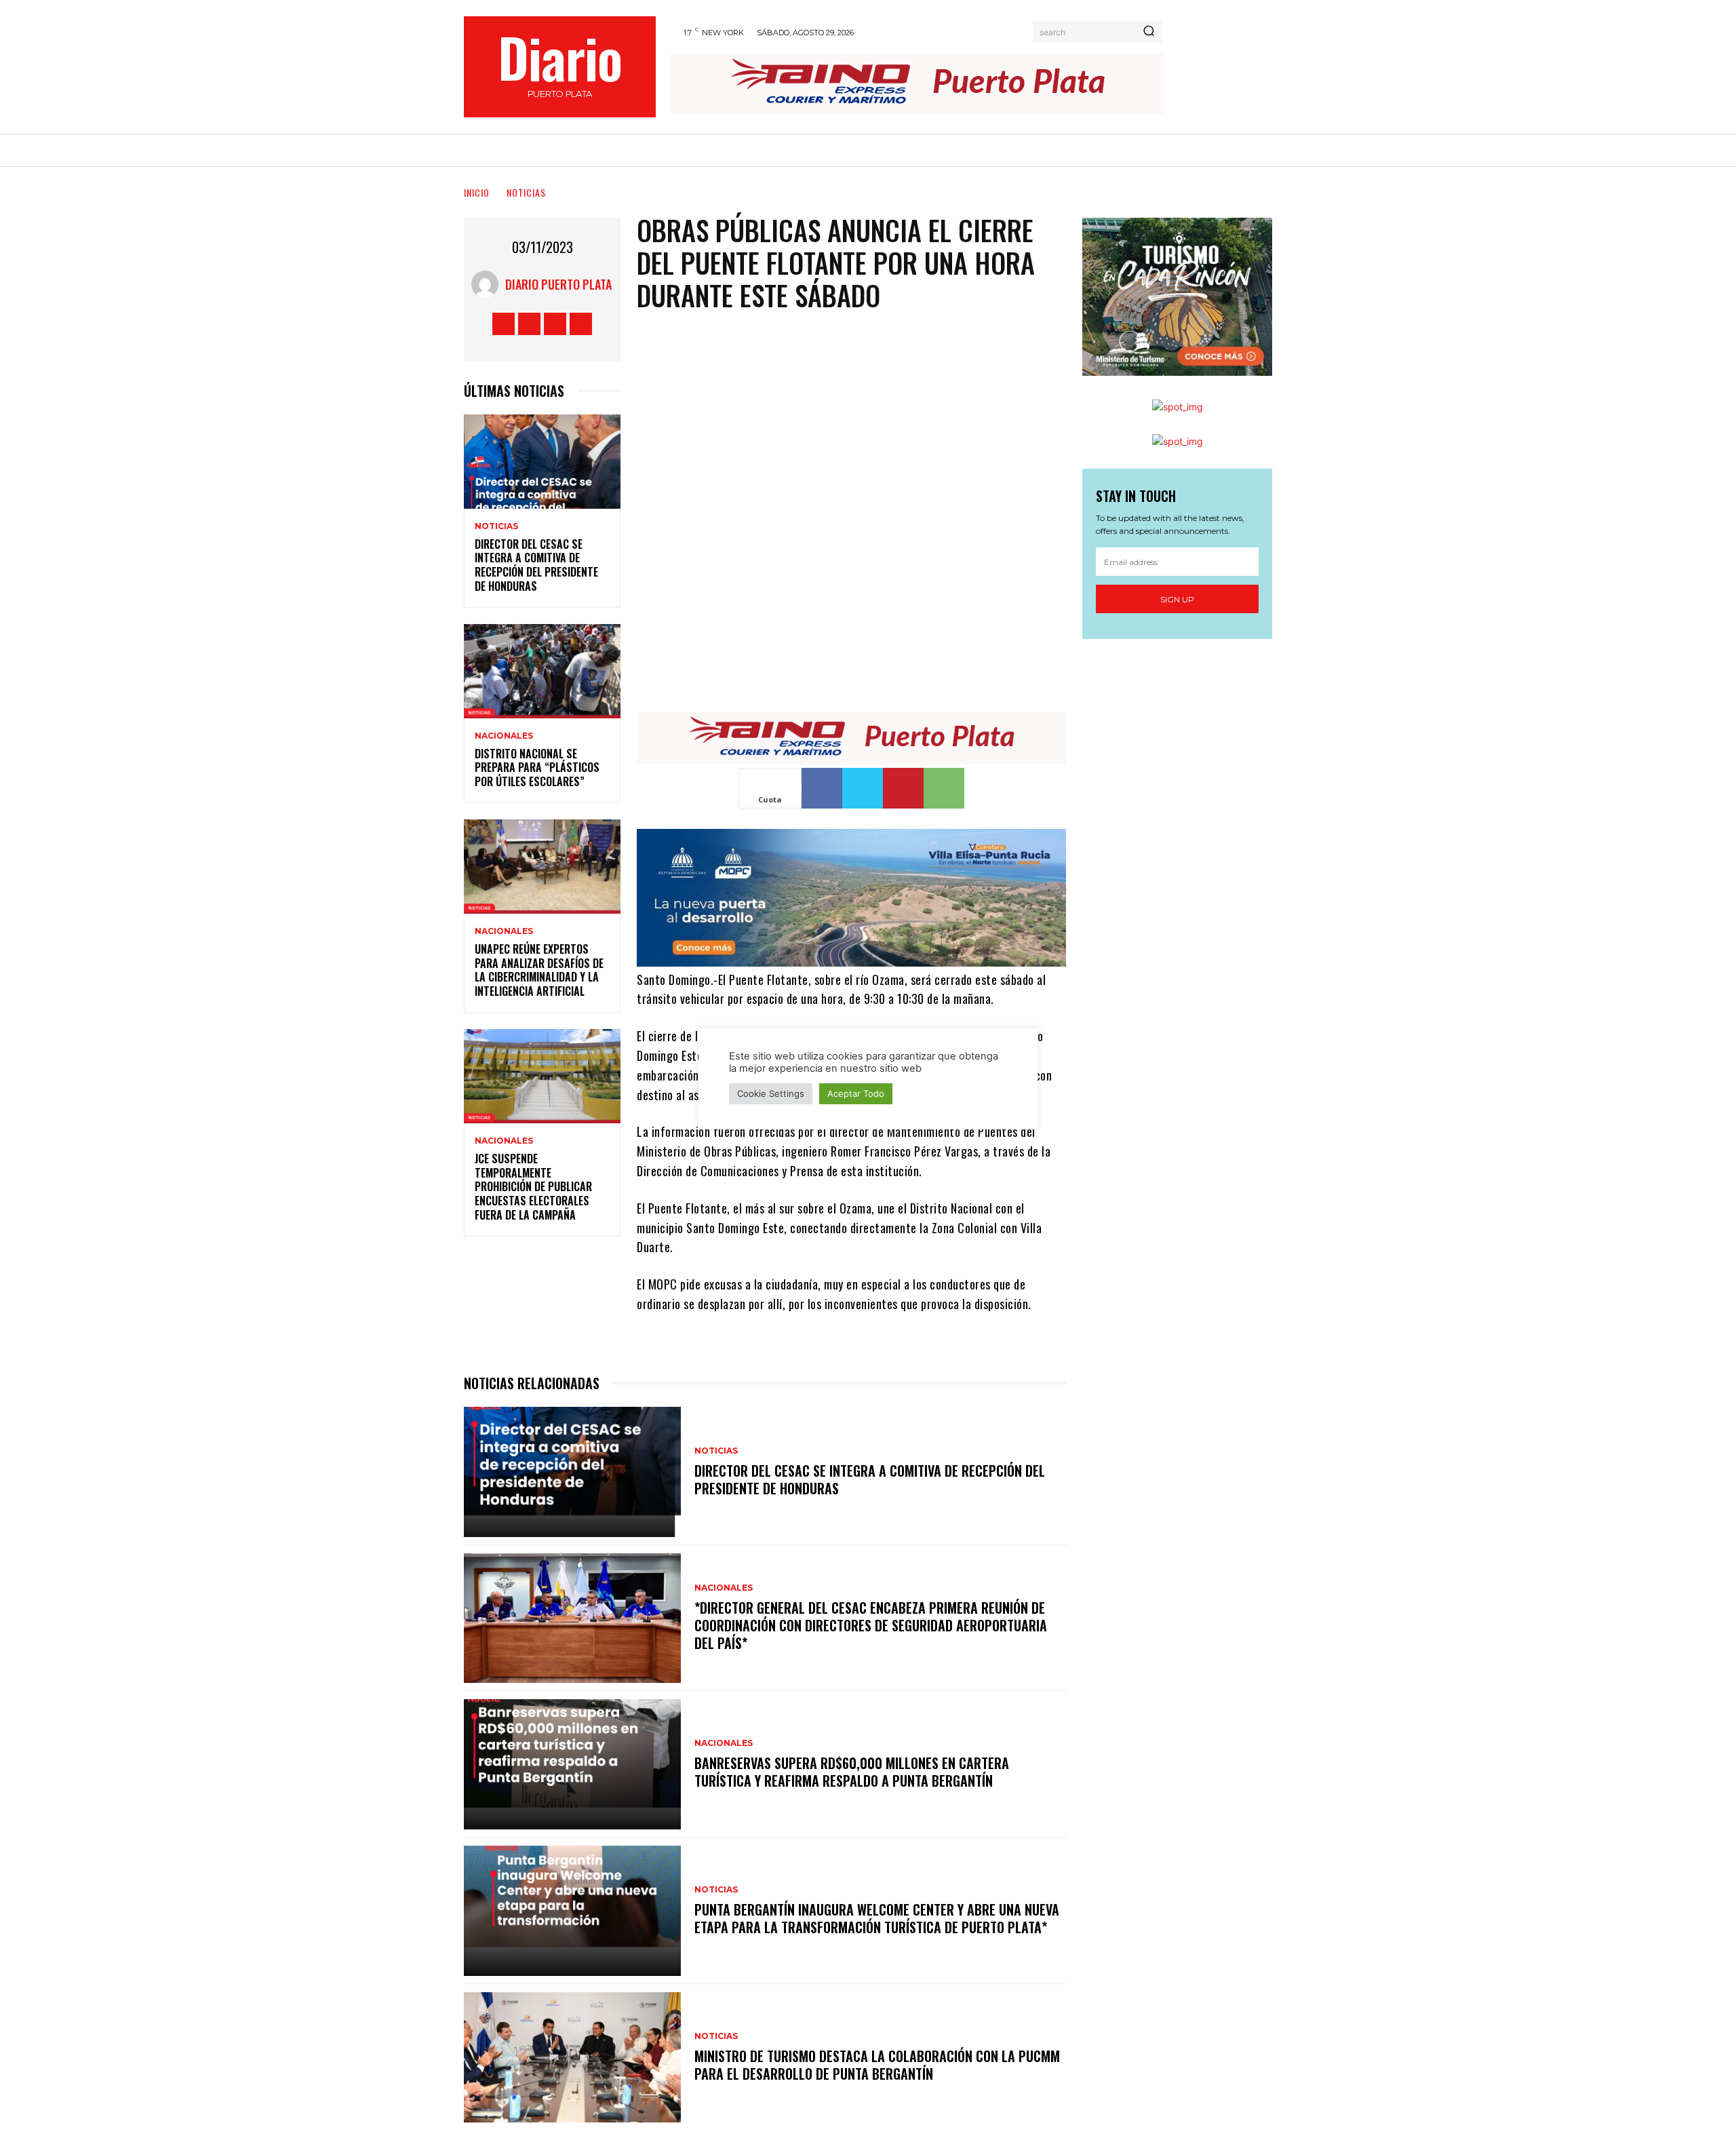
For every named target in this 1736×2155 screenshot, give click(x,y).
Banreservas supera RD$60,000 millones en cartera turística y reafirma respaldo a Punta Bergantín (852, 1772)
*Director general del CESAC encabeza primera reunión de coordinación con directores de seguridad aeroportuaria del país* (871, 1625)
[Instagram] (529, 324)
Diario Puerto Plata (558, 284)
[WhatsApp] (944, 788)
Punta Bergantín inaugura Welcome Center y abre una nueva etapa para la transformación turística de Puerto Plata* (877, 1918)
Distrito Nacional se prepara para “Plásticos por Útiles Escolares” (537, 768)
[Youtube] (581, 324)
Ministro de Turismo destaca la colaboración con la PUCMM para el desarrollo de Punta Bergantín (877, 2065)
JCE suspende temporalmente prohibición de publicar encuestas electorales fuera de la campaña (533, 1187)
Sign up (1177, 599)
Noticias (526, 192)
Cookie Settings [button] (771, 1093)
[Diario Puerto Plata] (488, 284)
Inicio (477, 192)
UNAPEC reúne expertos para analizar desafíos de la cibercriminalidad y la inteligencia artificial (539, 970)
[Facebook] (504, 324)
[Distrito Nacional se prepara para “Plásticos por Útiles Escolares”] (542, 671)
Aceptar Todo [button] (856, 1093)
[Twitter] (555, 324)
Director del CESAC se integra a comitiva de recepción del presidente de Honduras (536, 565)
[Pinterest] (903, 788)
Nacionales (504, 736)
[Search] (1149, 32)
